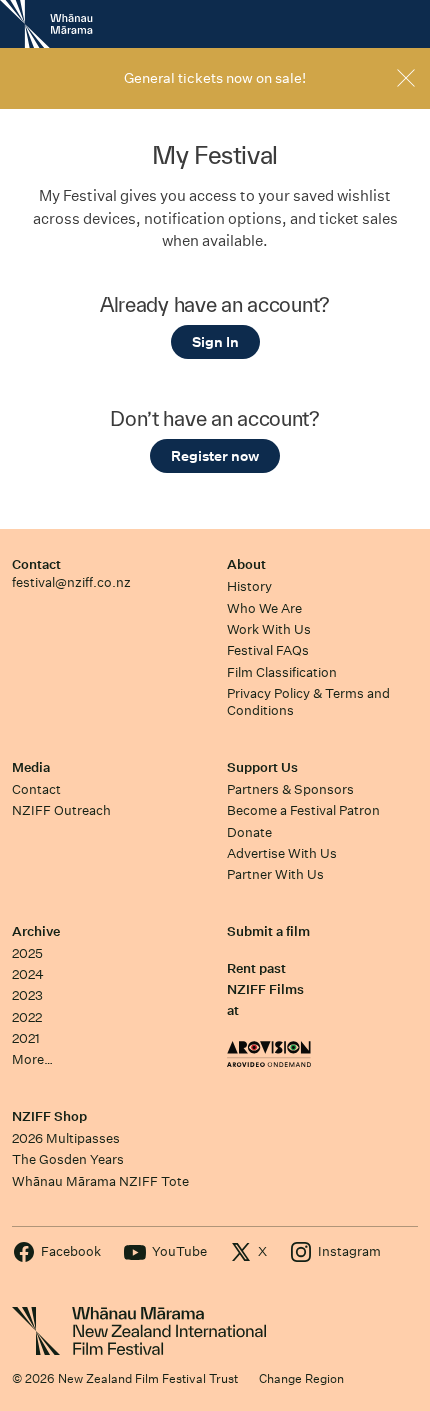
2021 (26, 1038)
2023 (27, 995)
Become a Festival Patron (303, 810)
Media (31, 767)
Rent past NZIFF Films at (265, 990)
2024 (28, 974)
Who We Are (264, 608)
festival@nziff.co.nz (71, 582)
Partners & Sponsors (290, 789)
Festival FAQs (268, 650)
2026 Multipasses (66, 1138)
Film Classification (282, 672)
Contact (36, 564)
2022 (27, 1017)
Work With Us (269, 629)
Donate (249, 832)
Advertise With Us (282, 853)
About (246, 564)
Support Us (262, 767)
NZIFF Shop (49, 1116)
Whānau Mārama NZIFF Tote (100, 1181)
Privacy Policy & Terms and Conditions (308, 702)
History (249, 586)
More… (32, 1059)
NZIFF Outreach (61, 810)
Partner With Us (275, 874)
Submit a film (268, 931)
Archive (36, 931)
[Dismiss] (406, 78)
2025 (27, 953)
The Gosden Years (68, 1159)
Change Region (301, 1378)
